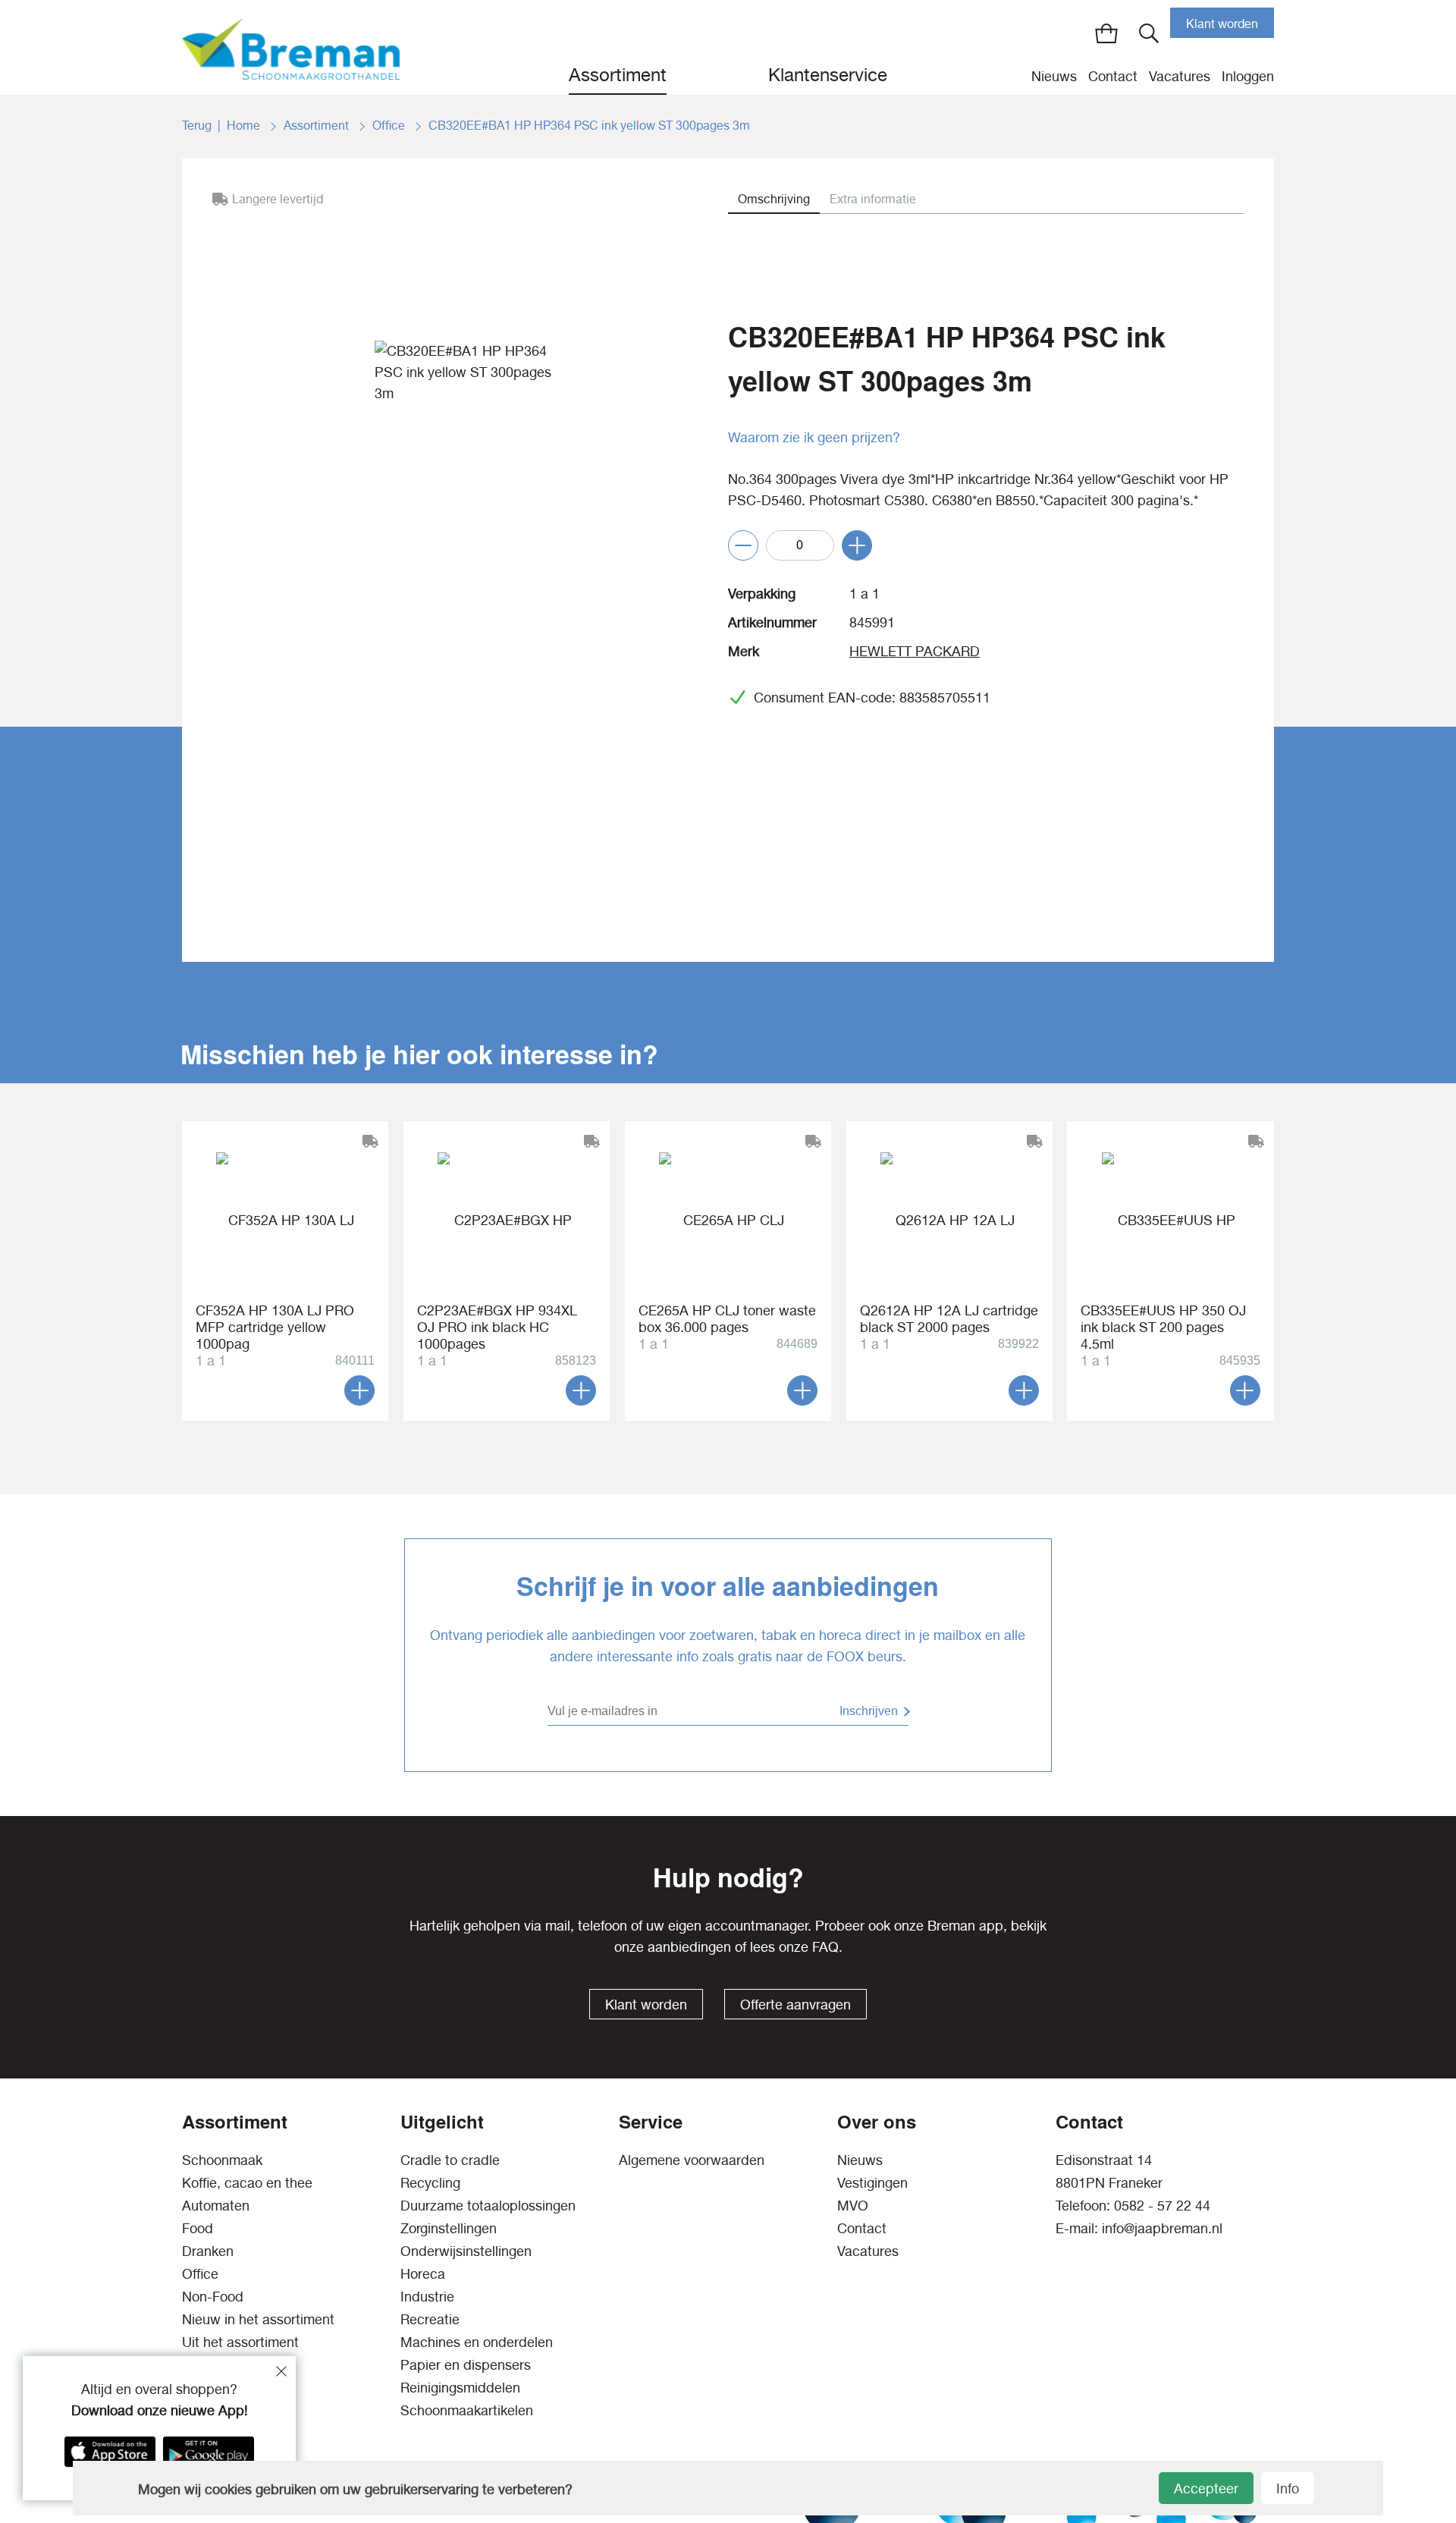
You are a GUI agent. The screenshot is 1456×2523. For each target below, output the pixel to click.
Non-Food (213, 2297)
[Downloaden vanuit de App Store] (110, 2452)
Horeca (423, 2274)
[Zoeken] (1149, 33)
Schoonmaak (222, 2160)
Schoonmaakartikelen (467, 2410)
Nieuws (1054, 76)
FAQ (825, 1947)
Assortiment (618, 74)
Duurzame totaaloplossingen (488, 2206)
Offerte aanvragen (795, 2005)
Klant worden (1222, 24)
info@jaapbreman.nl (1162, 2228)
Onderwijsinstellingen (466, 2251)
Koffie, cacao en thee (247, 2183)
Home (245, 125)
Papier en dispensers (466, 2365)
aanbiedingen (689, 1947)
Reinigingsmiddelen (460, 2388)
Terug (197, 125)
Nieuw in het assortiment (258, 2319)
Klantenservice (828, 74)
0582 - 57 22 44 (1162, 2206)
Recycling (430, 2183)
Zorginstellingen (449, 2228)
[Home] (291, 47)
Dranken (208, 2251)
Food (198, 2228)
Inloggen (1248, 76)
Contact (1113, 76)
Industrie (427, 2297)
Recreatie (430, 2319)
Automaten (216, 2206)
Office (390, 125)
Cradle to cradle (450, 2160)
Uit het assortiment (240, 2342)
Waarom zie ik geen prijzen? (814, 437)
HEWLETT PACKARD (915, 651)
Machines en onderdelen (477, 2342)
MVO (853, 2206)
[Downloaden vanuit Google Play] (209, 2452)
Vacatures (1180, 76)
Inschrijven (869, 1711)
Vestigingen (872, 2183)
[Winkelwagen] (1106, 33)
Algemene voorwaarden (692, 2160)
